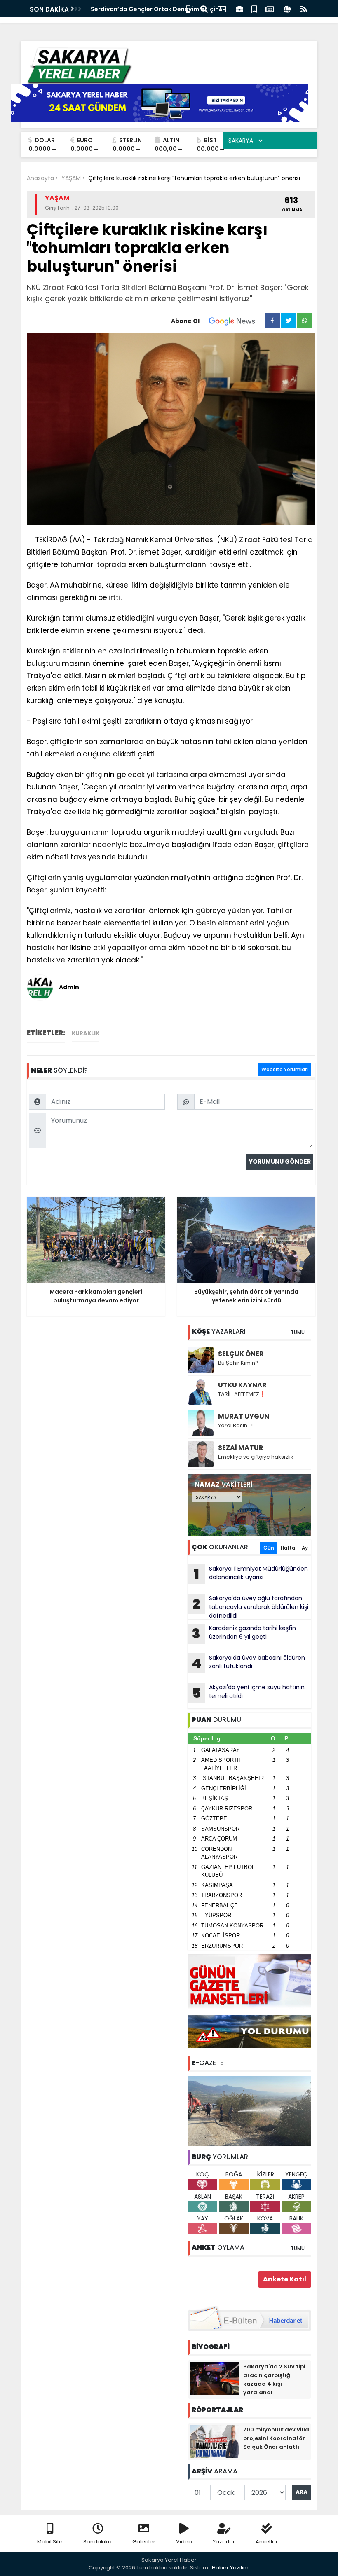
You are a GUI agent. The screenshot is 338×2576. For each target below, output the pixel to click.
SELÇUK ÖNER (241, 1354)
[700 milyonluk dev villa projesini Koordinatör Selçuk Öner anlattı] (214, 2441)
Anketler (267, 2542)
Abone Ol (185, 321)
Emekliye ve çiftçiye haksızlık (256, 1457)
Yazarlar (224, 2542)
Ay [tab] (305, 1548)
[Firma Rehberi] (239, 8)
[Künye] (287, 8)
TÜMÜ (298, 1332)
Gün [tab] (269, 1548)
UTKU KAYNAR (242, 1385)
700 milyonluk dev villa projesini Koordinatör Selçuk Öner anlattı (276, 2438)
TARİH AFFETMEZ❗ (242, 1394)
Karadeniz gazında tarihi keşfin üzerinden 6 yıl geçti (244, 1633)
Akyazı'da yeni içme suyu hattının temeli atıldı (249, 1693)
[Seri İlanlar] (254, 8)
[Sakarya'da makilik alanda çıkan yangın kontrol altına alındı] (249, 2110)
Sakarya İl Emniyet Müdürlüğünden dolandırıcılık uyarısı (251, 1574)
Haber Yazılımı (231, 2568)
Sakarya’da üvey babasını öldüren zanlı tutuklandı (248, 1663)
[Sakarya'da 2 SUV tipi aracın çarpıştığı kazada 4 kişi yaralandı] (214, 2378)
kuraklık (86, 1033)
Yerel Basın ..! (235, 1425)
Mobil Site (50, 2542)
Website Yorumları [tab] (285, 1069)
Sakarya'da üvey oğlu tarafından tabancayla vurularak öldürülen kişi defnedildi (250, 1607)
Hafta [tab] (288, 1548)
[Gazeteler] (270, 8)
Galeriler (144, 2542)
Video (184, 2542)
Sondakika (97, 2542)
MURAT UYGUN (244, 1416)
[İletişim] (222, 8)
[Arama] (204, 8)
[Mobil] (188, 8)
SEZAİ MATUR (241, 1448)
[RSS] (304, 8)
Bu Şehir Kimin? (238, 1363)
